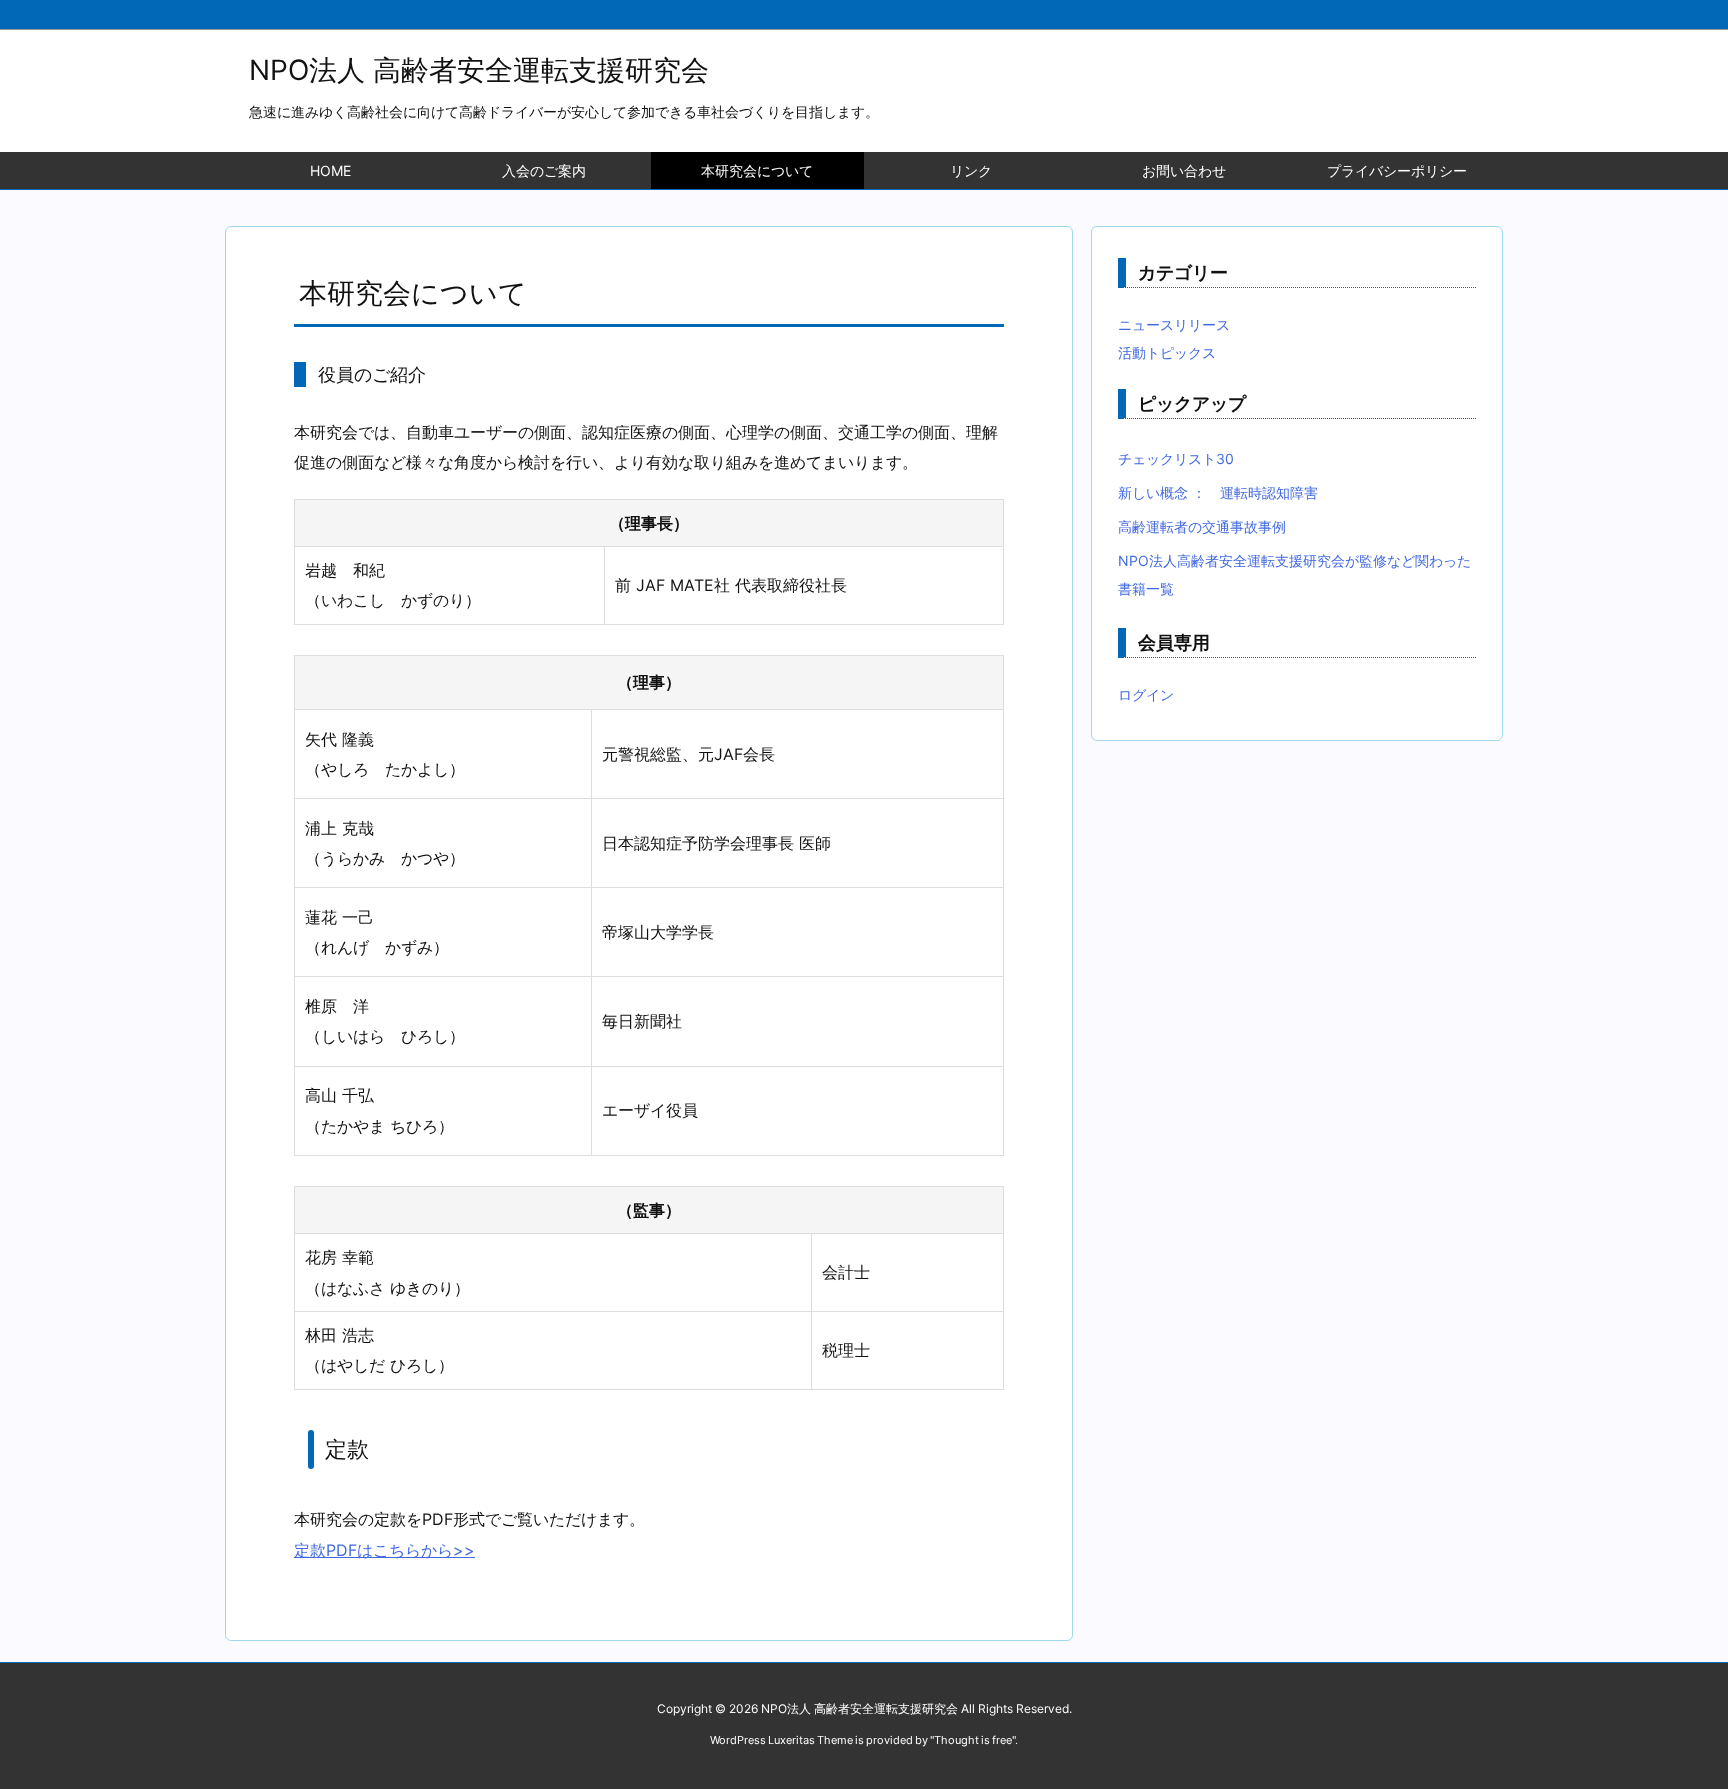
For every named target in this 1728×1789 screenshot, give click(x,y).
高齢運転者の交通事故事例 (1202, 526)
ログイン (1146, 694)
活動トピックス (1167, 352)
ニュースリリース (1174, 324)
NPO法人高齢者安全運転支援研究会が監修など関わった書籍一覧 (1294, 574)
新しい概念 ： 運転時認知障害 (1218, 492)
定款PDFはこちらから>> (384, 1550)
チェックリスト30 (1176, 458)
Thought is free (973, 1740)
